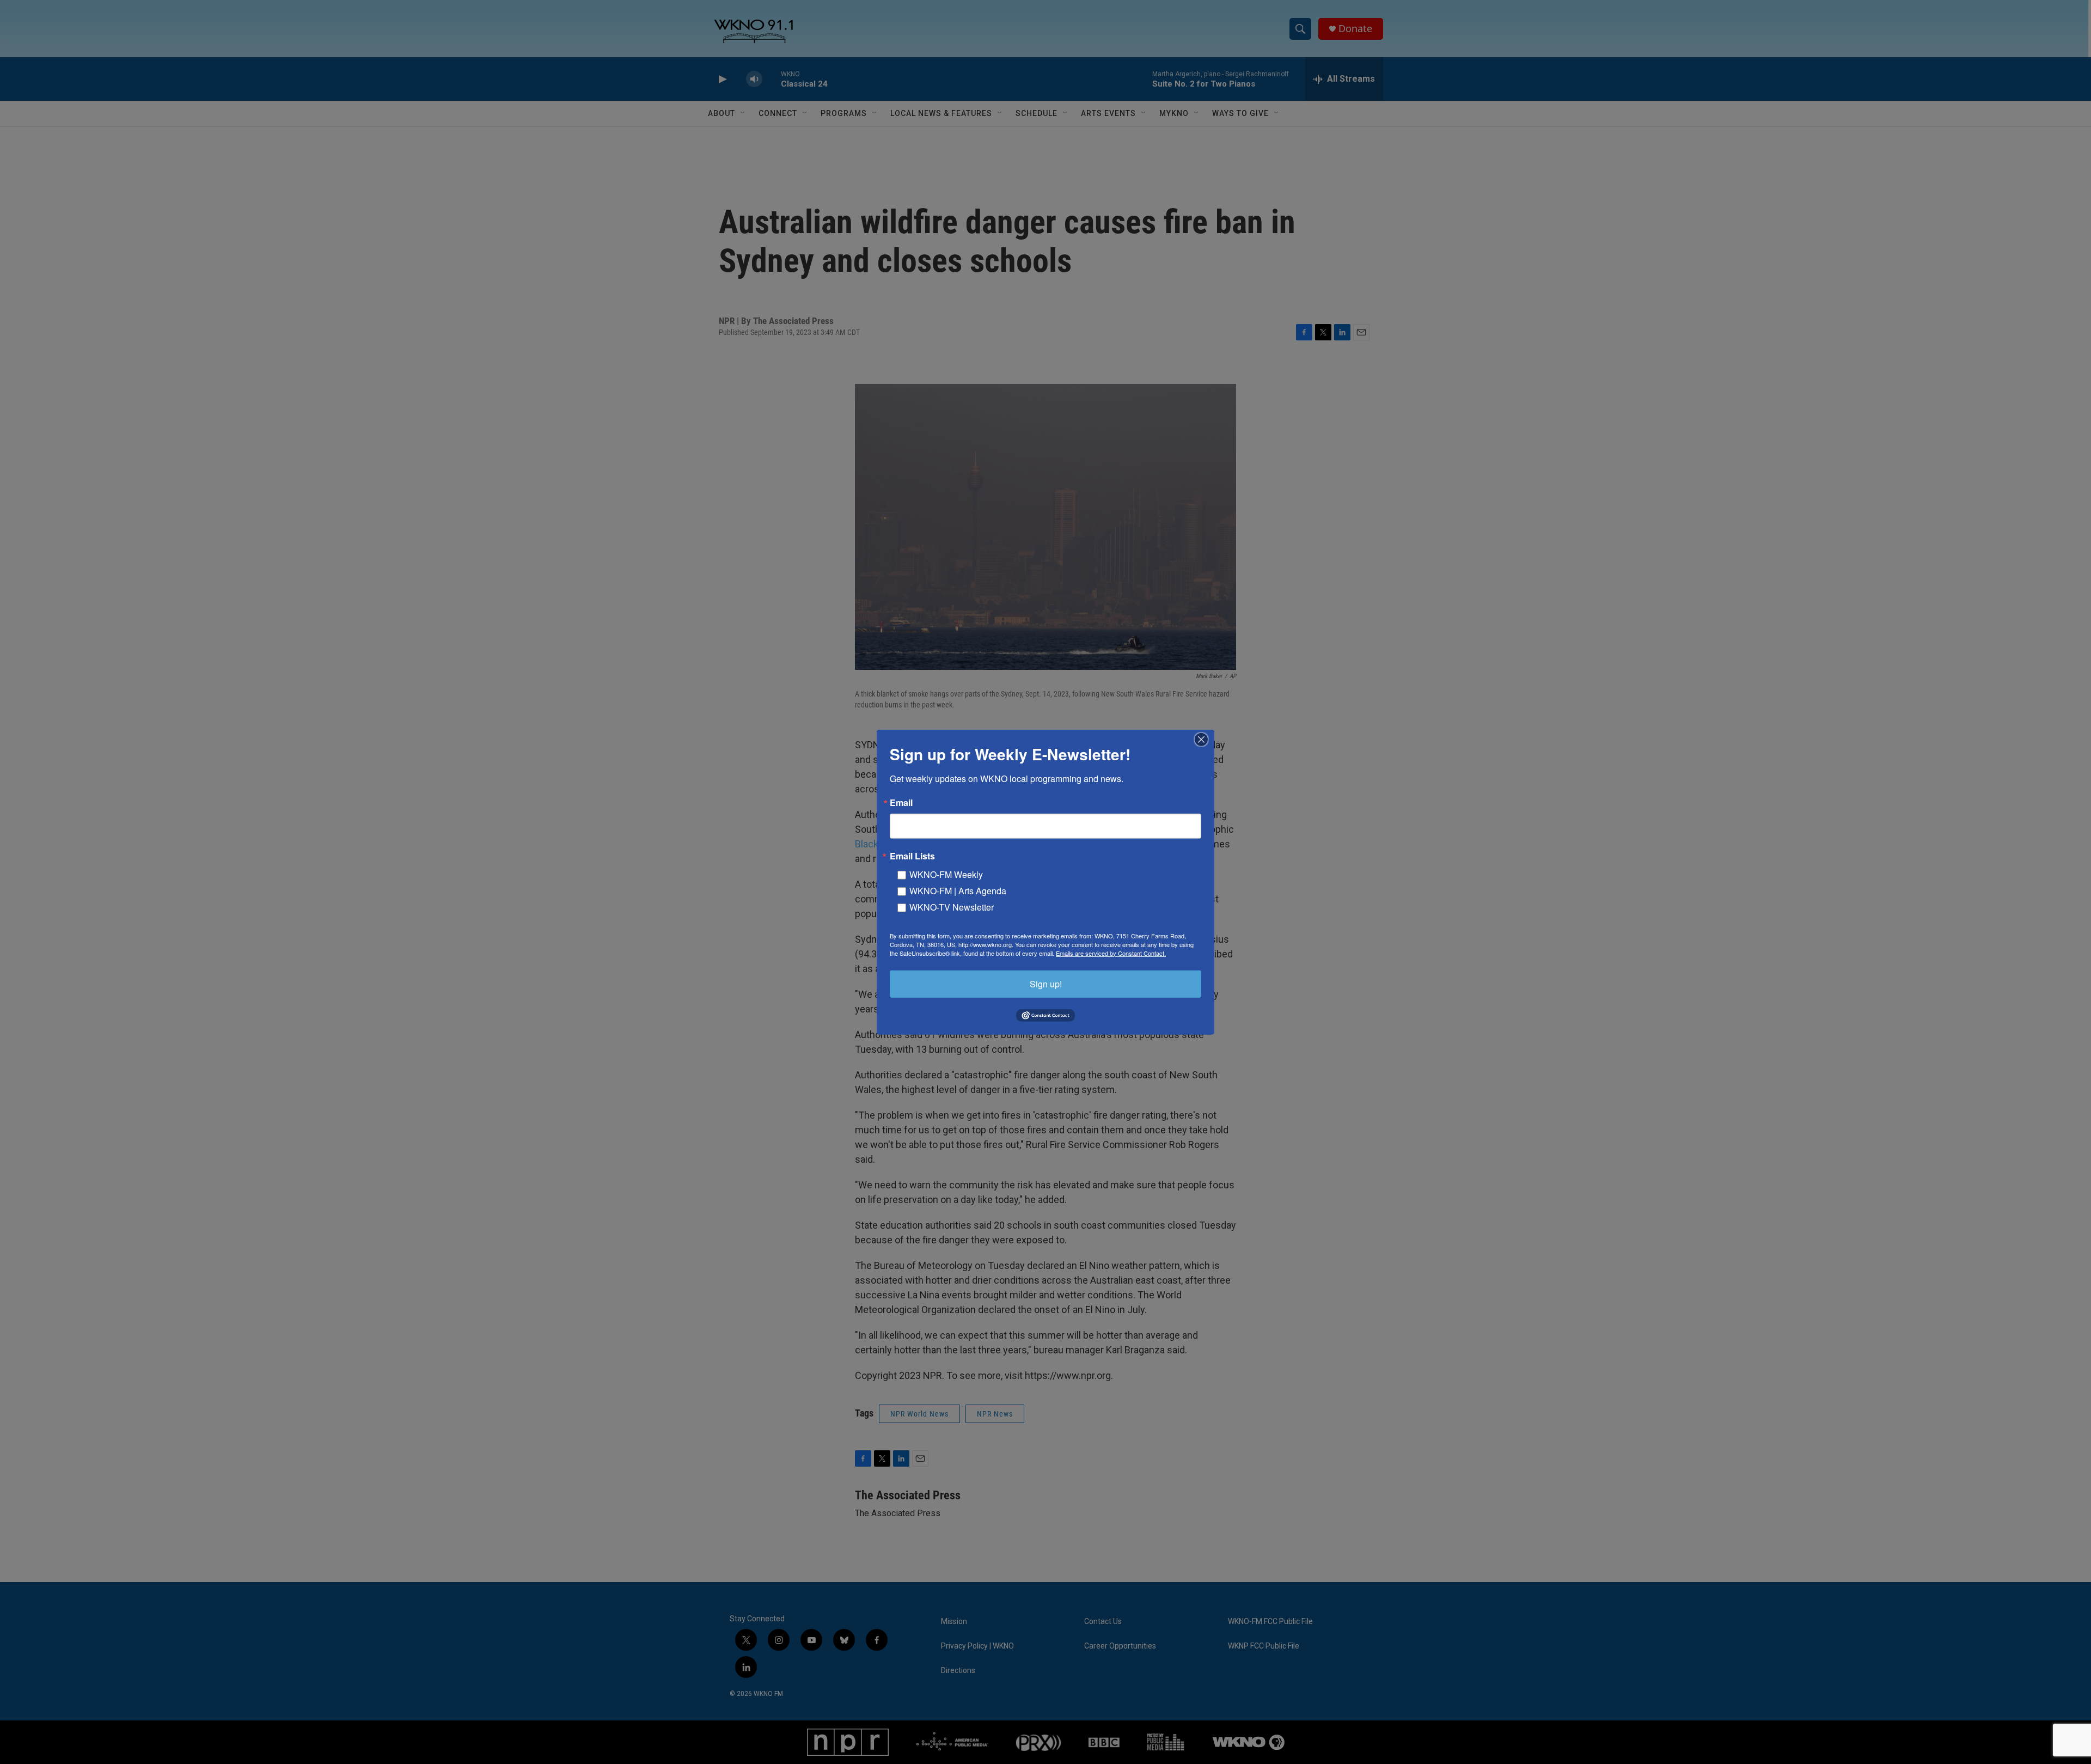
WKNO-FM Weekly (946, 874)
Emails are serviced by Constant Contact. (1111, 953)
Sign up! (1046, 983)
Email (901, 802)
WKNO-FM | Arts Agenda (958, 890)
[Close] (1205, 739)
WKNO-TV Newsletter (952, 907)
